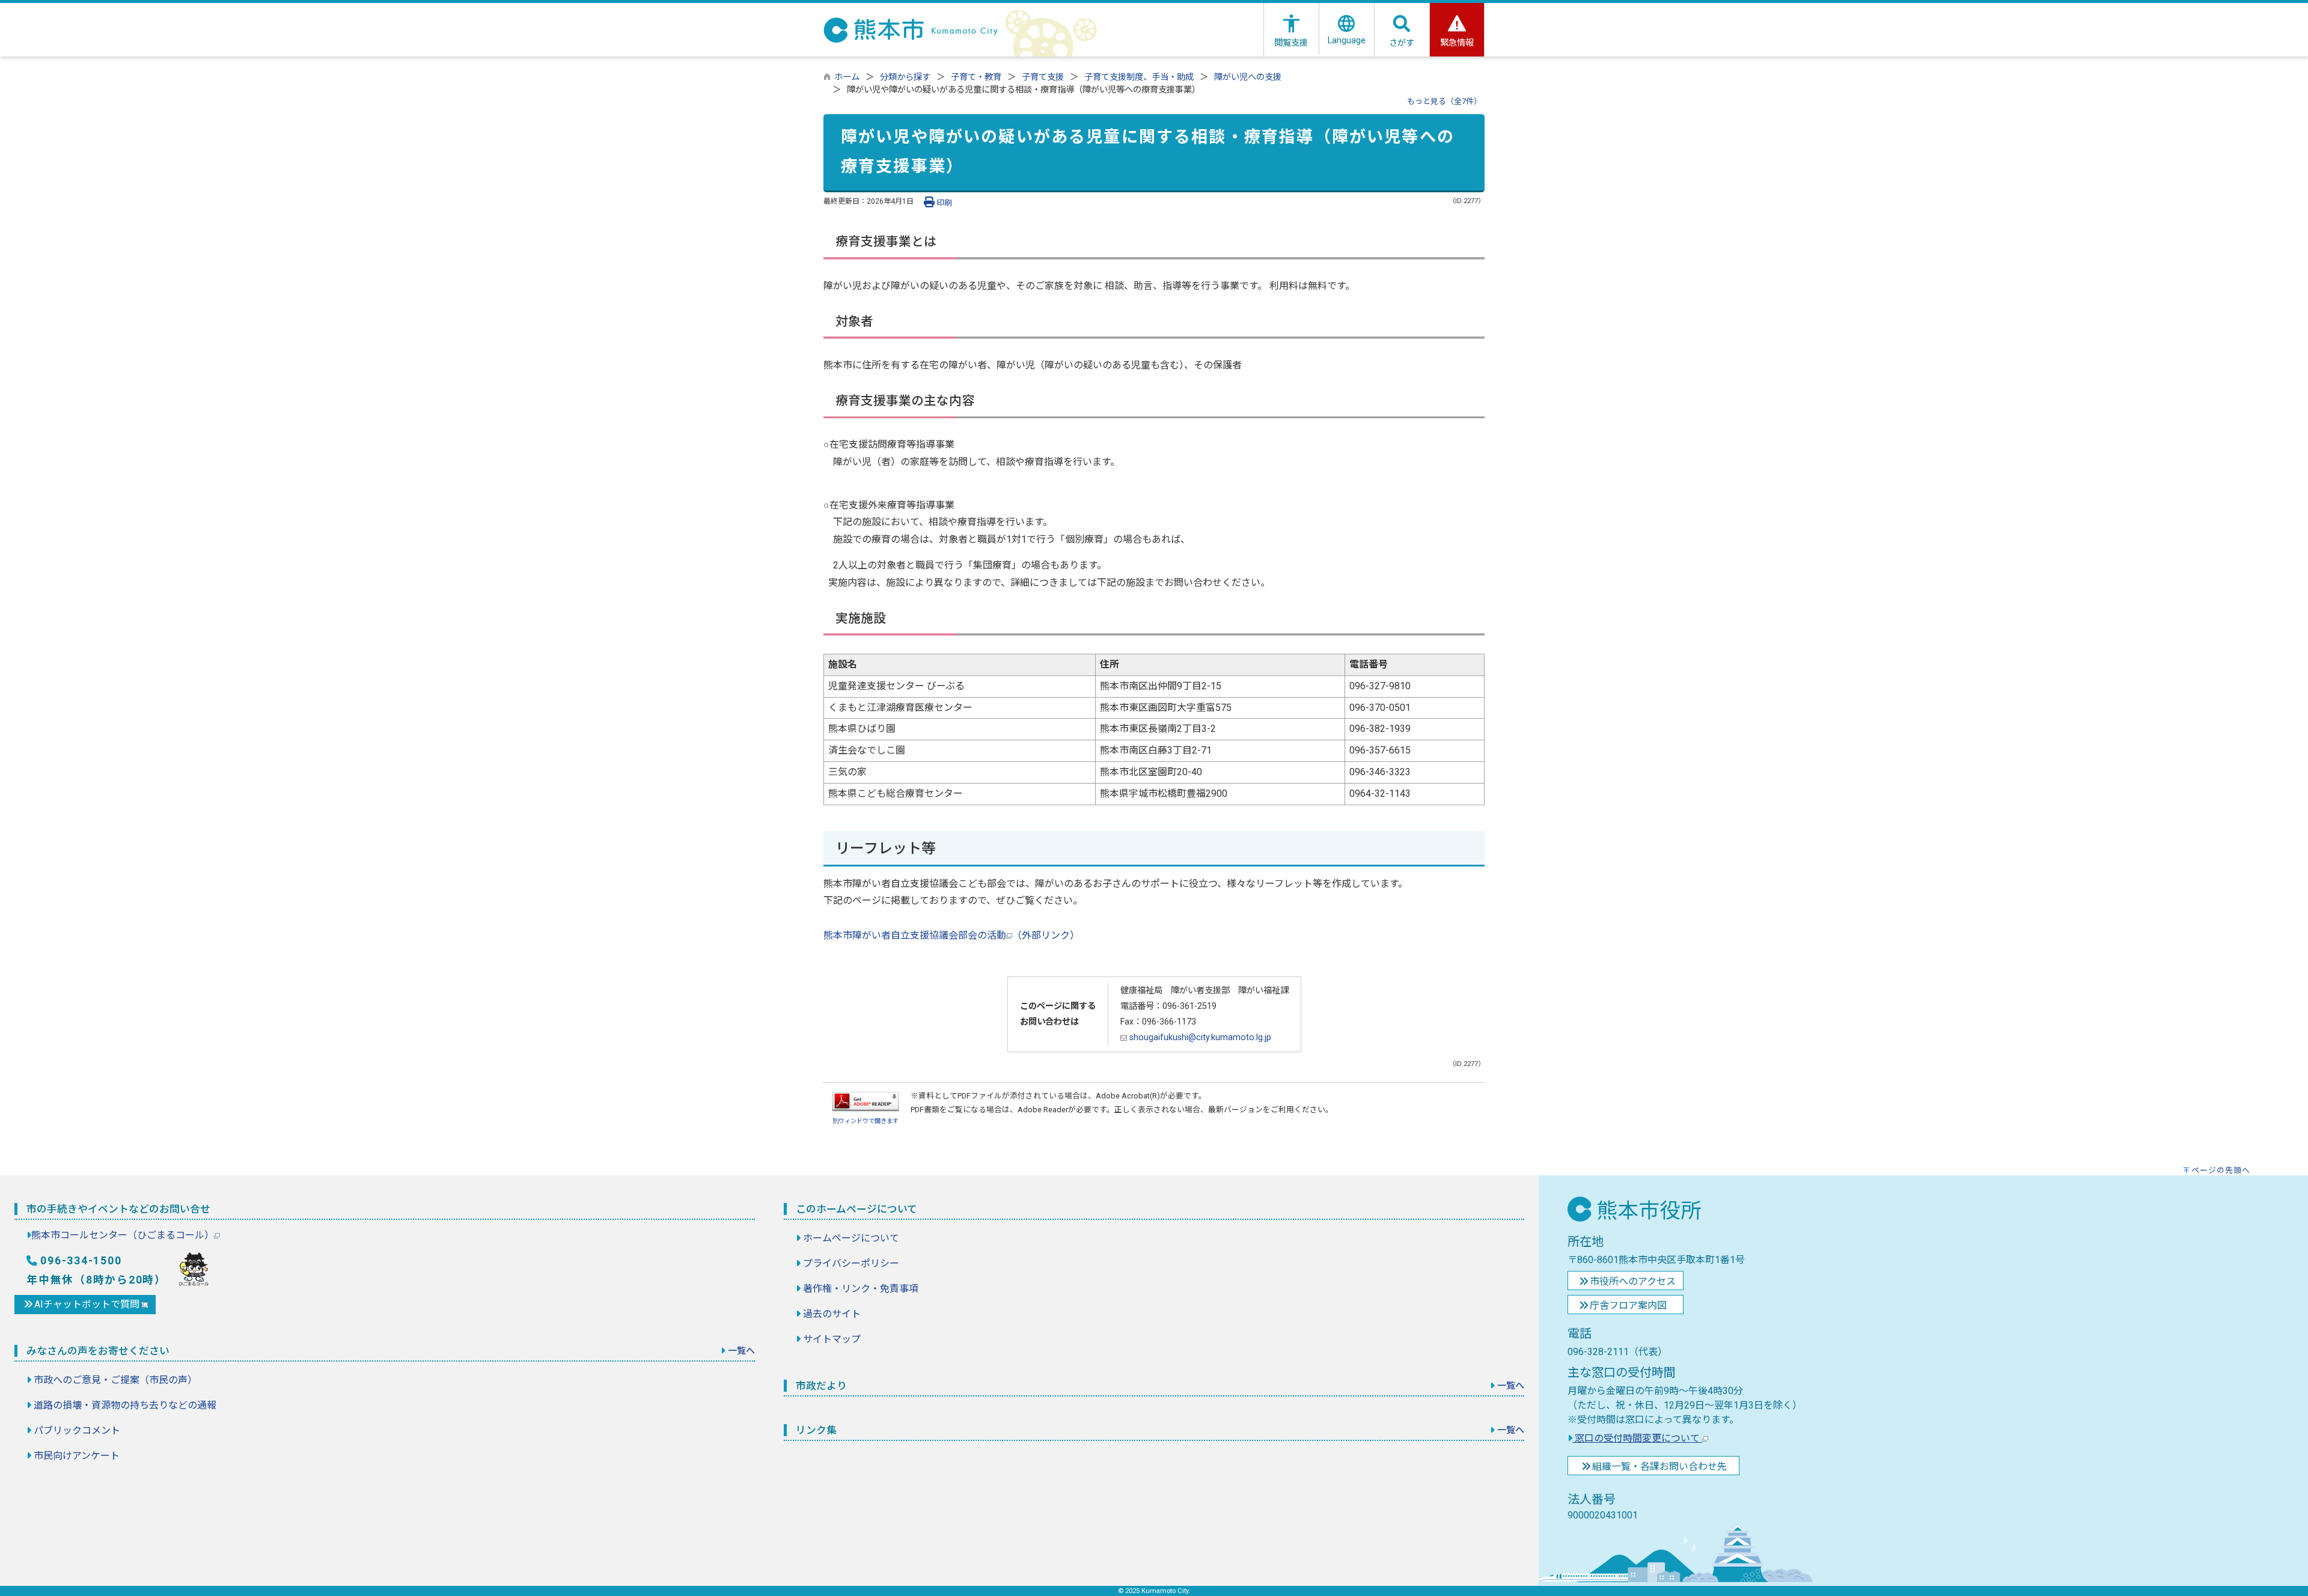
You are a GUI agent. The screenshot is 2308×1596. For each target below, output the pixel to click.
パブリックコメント (77, 1430)
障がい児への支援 (1248, 77)
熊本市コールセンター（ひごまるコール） (123, 1235)
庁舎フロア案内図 (1628, 1305)
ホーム (847, 77)
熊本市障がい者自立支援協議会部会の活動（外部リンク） (951, 935)
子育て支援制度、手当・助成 (1139, 77)
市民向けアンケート (77, 1456)
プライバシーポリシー (851, 1263)
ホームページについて (851, 1238)
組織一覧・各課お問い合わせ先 (1659, 1467)
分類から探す (905, 77)
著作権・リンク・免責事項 (861, 1289)
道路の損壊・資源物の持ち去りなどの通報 (125, 1405)
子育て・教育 (976, 77)
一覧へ (741, 1351)
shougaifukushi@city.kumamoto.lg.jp (1199, 1037)
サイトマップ (832, 1339)
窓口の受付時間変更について (1637, 1438)
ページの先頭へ (2221, 1170)
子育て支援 (1043, 77)
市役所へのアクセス (1633, 1281)
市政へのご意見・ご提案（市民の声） (115, 1380)
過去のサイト (832, 1314)
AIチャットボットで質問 (88, 1304)
